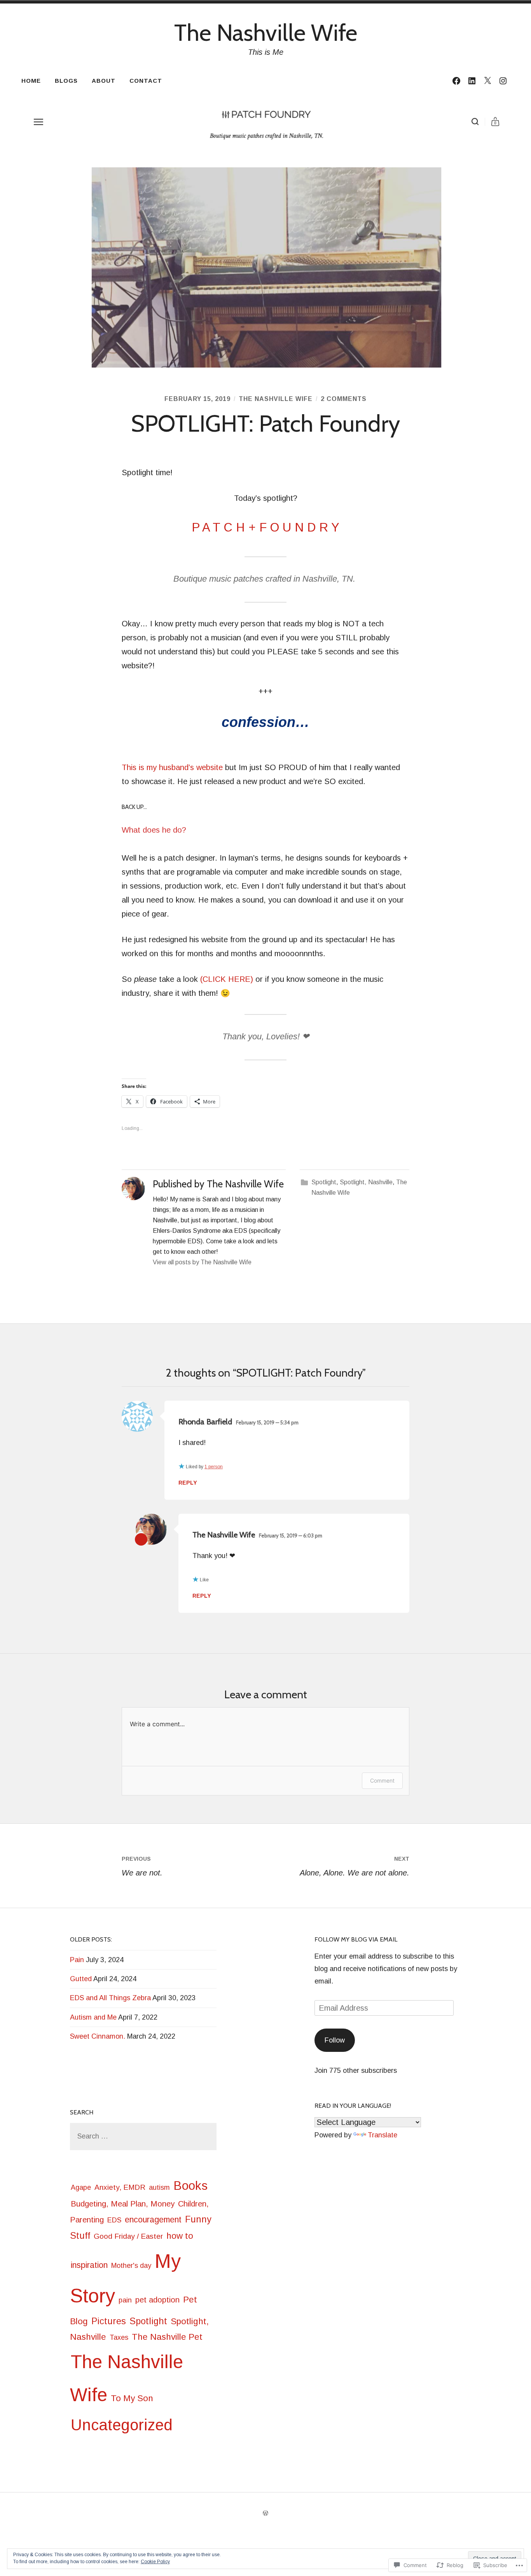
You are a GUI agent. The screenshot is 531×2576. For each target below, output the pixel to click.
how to (180, 2236)
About (104, 81)
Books (190, 2186)
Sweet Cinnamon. (98, 2036)
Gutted (81, 1979)
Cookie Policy (155, 2562)
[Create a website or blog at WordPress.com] (265, 2513)
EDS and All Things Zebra (110, 1998)
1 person (214, 1467)
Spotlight (324, 1182)
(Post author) (141, 1539)
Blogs (66, 81)
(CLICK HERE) (227, 979)
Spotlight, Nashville (366, 1182)
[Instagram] (503, 81)
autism (159, 2187)
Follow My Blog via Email (356, 1939)
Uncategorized (122, 2425)
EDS (114, 2220)
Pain (77, 1960)
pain (125, 2300)
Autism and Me (93, 2017)
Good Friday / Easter (128, 2236)
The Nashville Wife (266, 32)
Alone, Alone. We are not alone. (355, 1866)
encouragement (153, 2220)
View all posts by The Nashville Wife (202, 1262)
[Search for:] (143, 2136)
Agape (81, 2187)
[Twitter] (487, 81)
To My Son (132, 2398)
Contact (146, 81)
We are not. (142, 1866)
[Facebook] (456, 81)
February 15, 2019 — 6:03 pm (291, 1535)
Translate (383, 2135)
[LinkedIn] (472, 81)
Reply (188, 1483)
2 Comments (344, 399)
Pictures (109, 2321)
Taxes (119, 2337)
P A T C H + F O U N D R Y (265, 527)
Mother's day (131, 2266)
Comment (382, 1780)
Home (31, 81)
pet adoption (157, 2300)
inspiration (89, 2265)
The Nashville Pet (167, 2337)
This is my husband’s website (172, 767)
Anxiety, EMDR (120, 2187)
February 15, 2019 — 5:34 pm (267, 1422)
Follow (335, 2040)
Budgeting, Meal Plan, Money (123, 2204)
